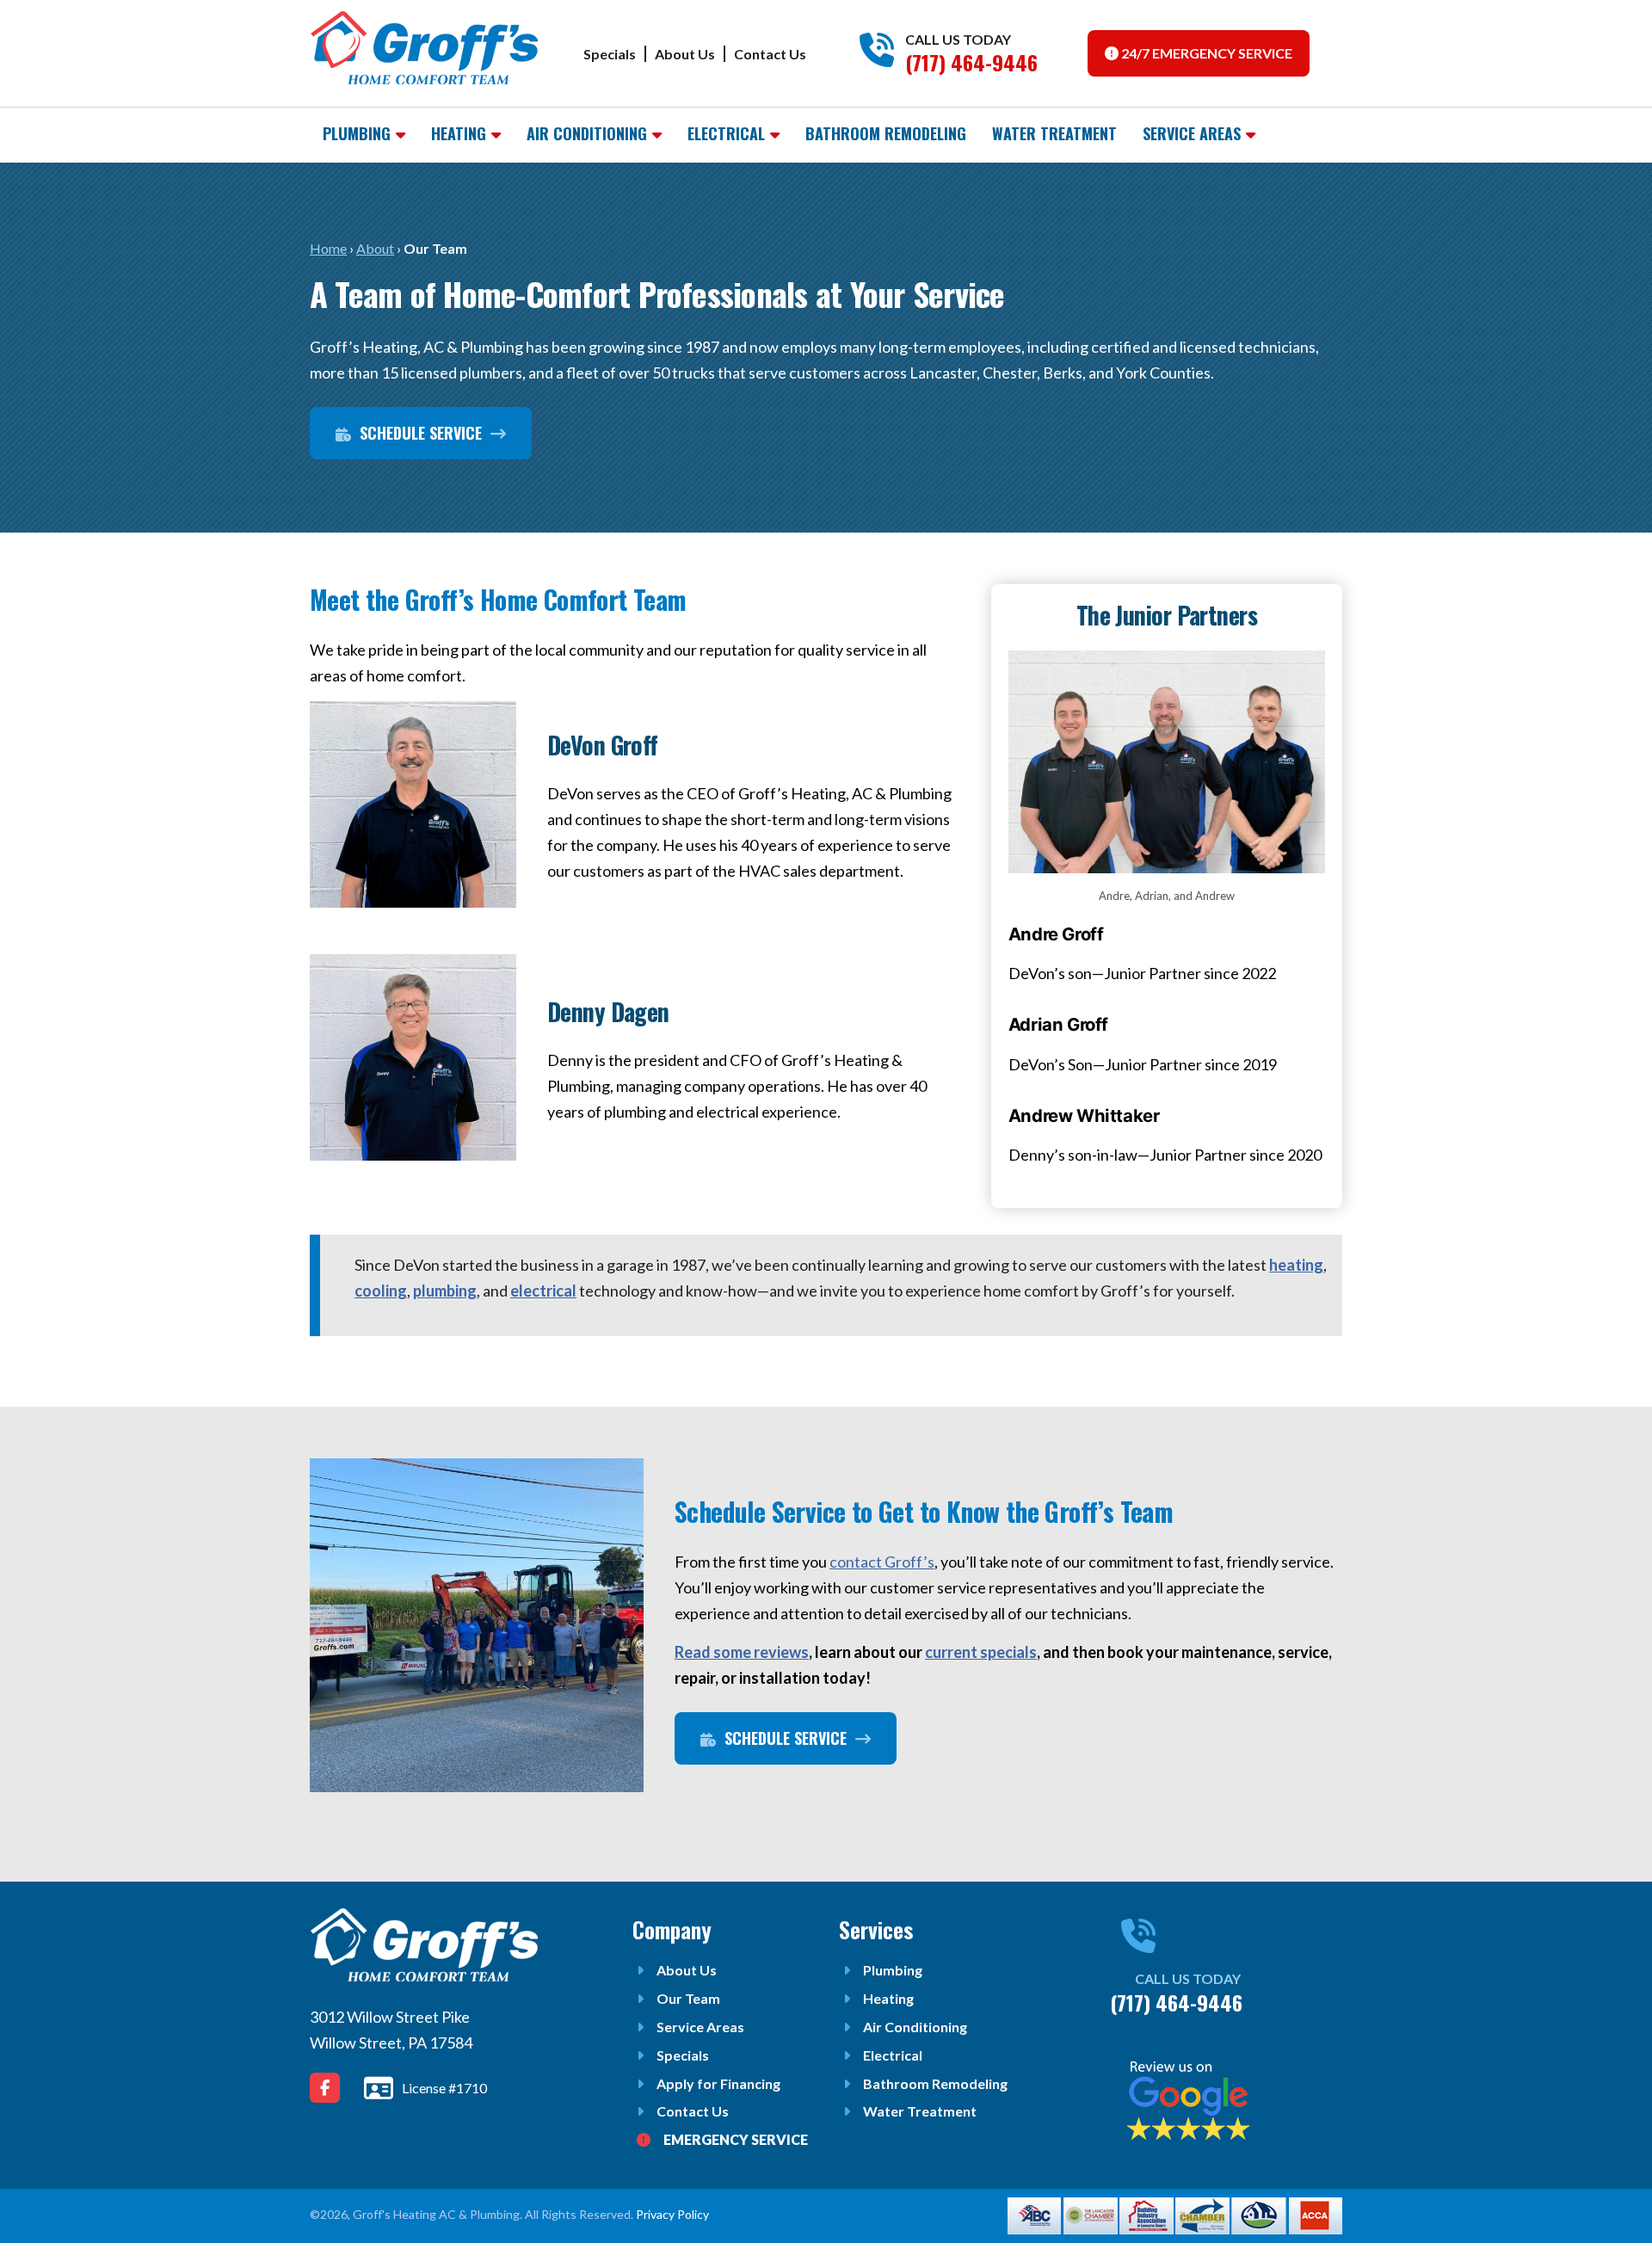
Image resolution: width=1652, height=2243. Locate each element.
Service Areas (1192, 133)
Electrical (726, 133)
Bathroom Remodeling (886, 133)
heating (1296, 1265)
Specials (610, 54)
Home (328, 248)
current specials (981, 1652)
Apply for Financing (718, 2083)
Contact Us (770, 54)
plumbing (445, 1291)
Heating (459, 133)
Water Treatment (1054, 133)
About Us (685, 54)
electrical (543, 1291)
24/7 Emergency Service (1205, 53)
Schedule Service (419, 433)
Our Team (688, 1998)
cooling (381, 1291)
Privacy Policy (672, 2214)
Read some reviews (742, 1652)
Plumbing (357, 133)
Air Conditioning (587, 133)
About (375, 248)
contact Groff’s (882, 1562)
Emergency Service (736, 2139)
